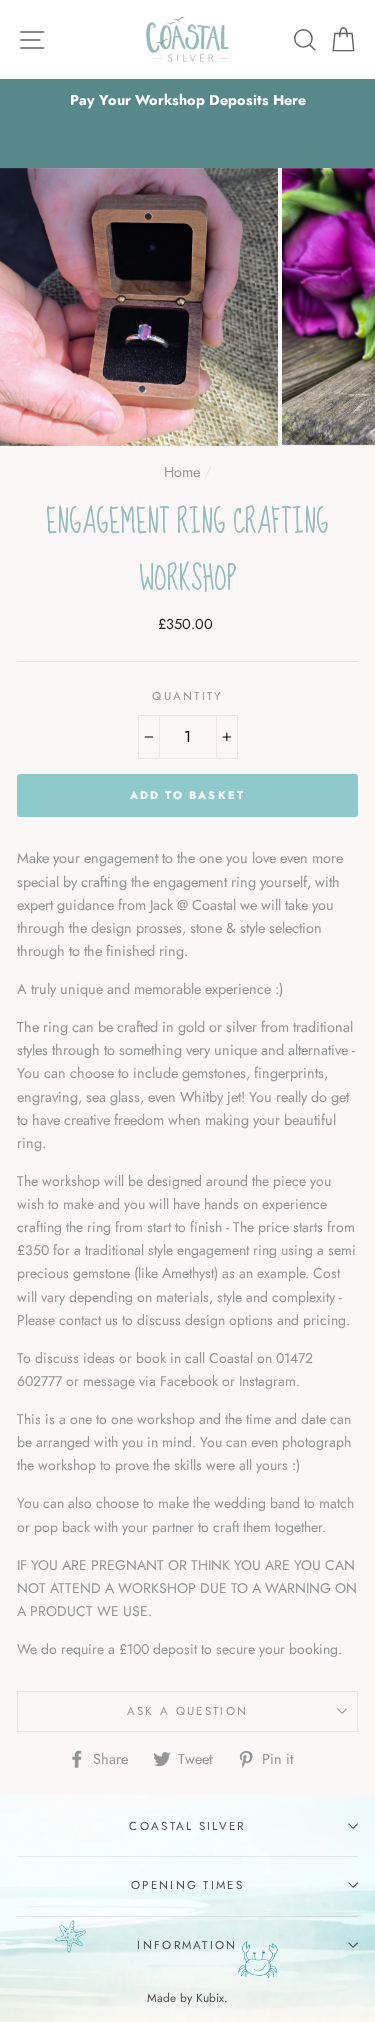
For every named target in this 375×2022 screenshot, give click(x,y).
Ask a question (187, 1711)
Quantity (187, 696)
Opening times (187, 1885)
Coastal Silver (187, 1826)
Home (182, 472)
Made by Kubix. (187, 1997)
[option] (187, 100)
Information (187, 1945)
